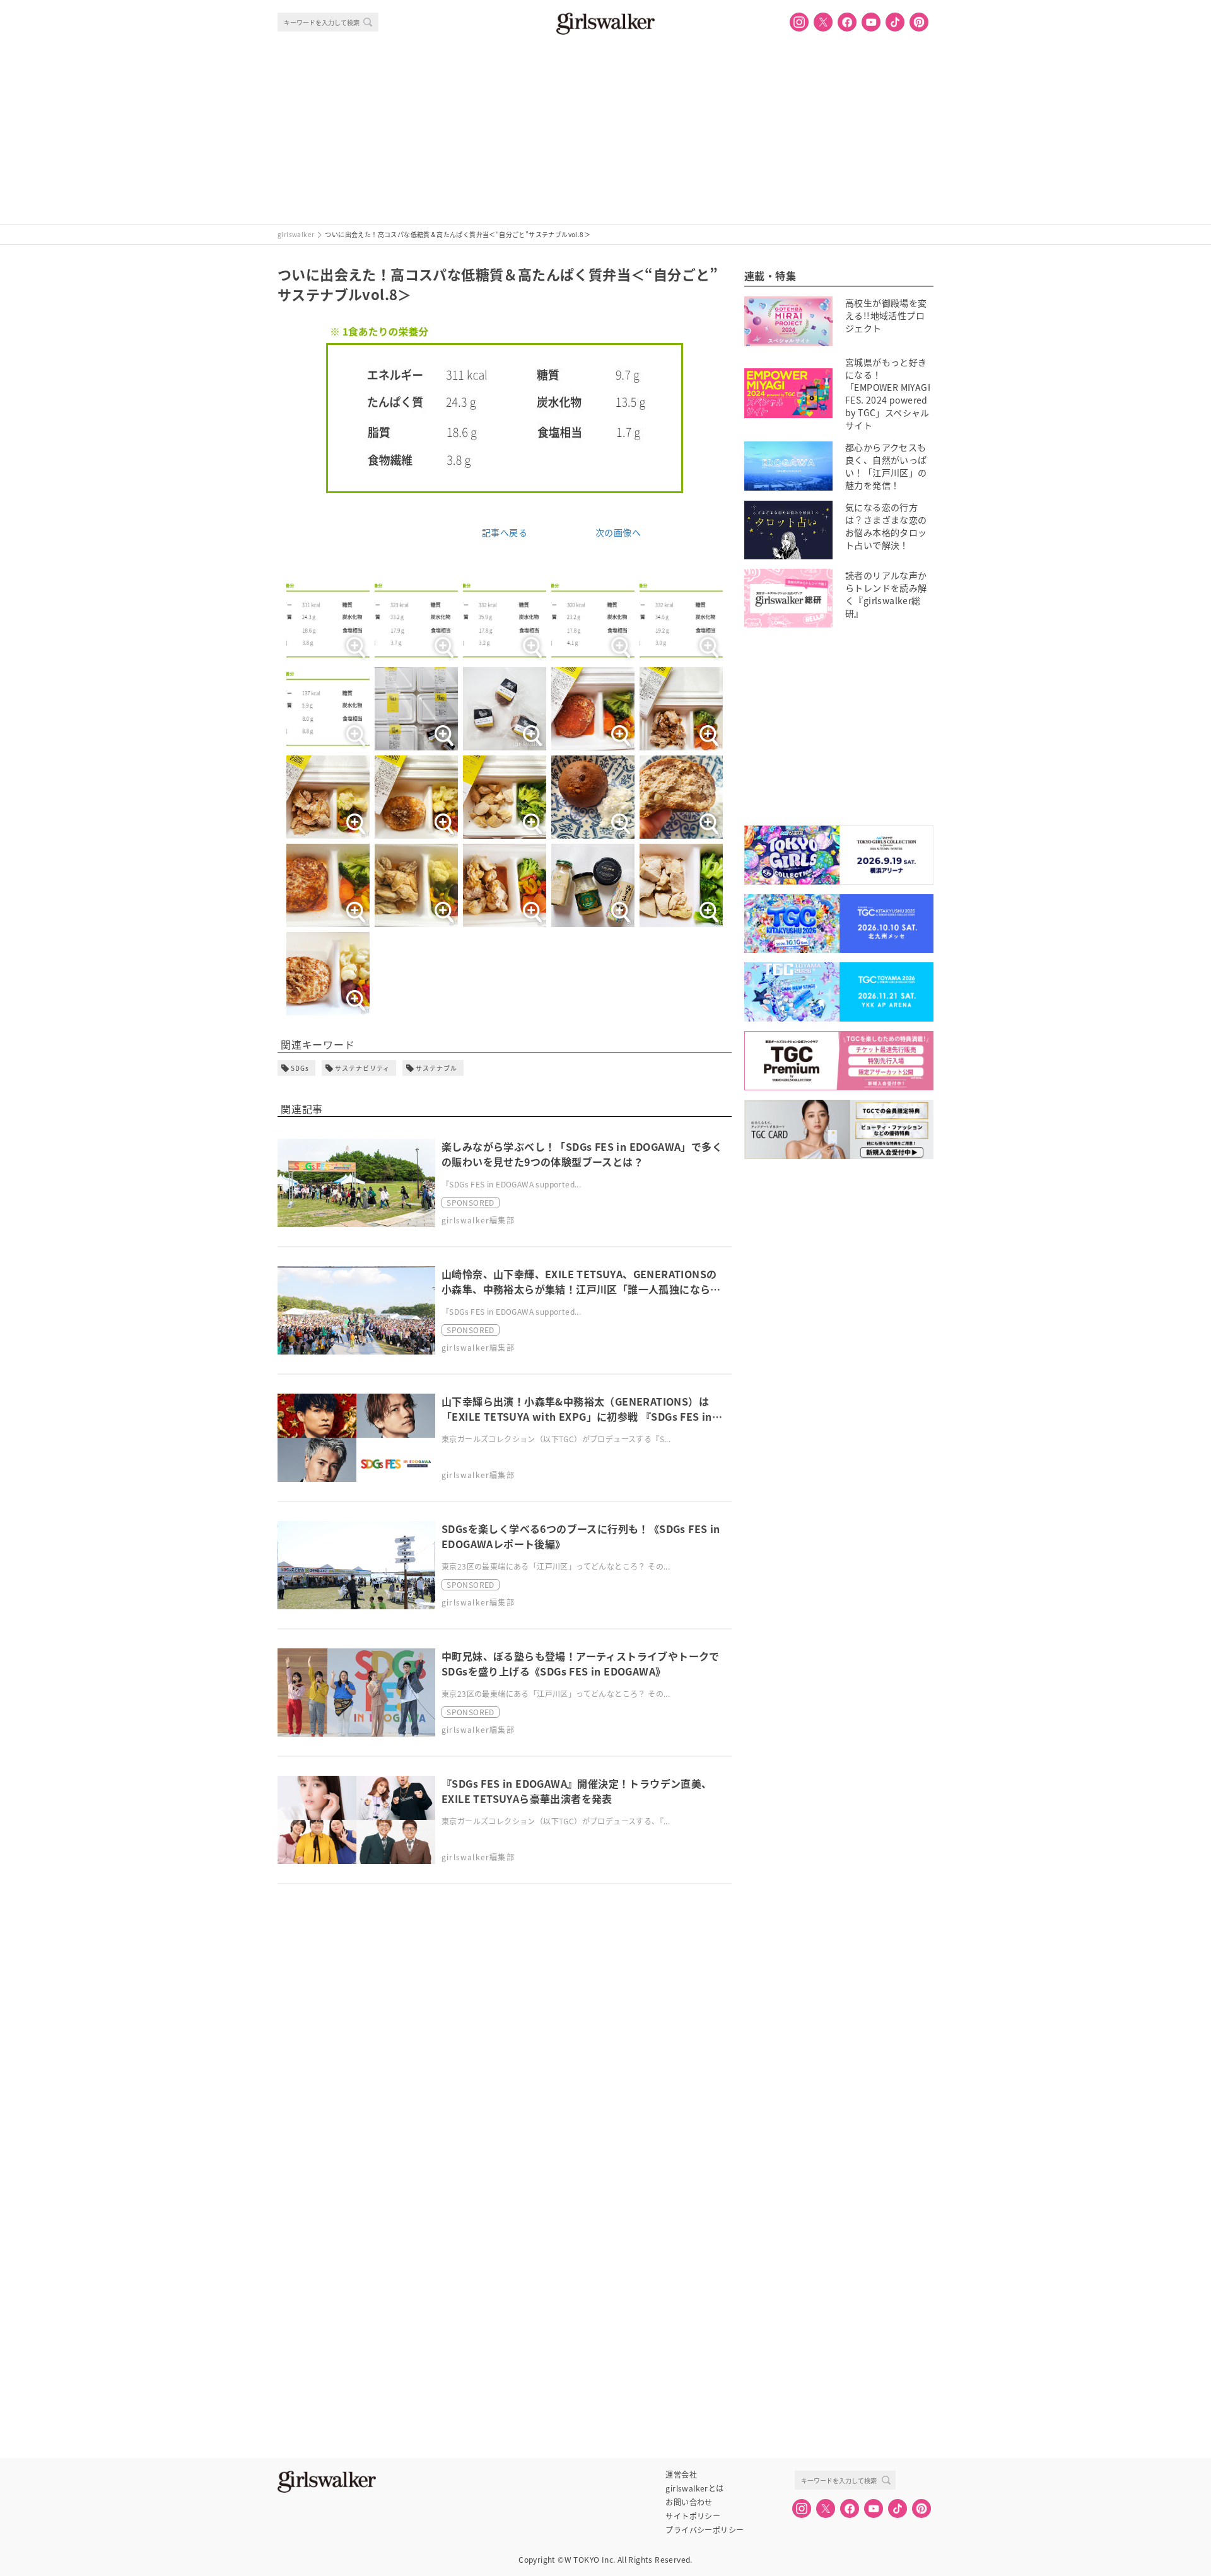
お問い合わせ (689, 2502)
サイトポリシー (693, 2516)
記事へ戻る (505, 532)
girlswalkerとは (694, 2488)
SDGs (300, 1068)
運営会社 (681, 2474)
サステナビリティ (362, 1068)
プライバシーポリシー (705, 2530)
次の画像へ (618, 532)
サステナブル (436, 1068)
